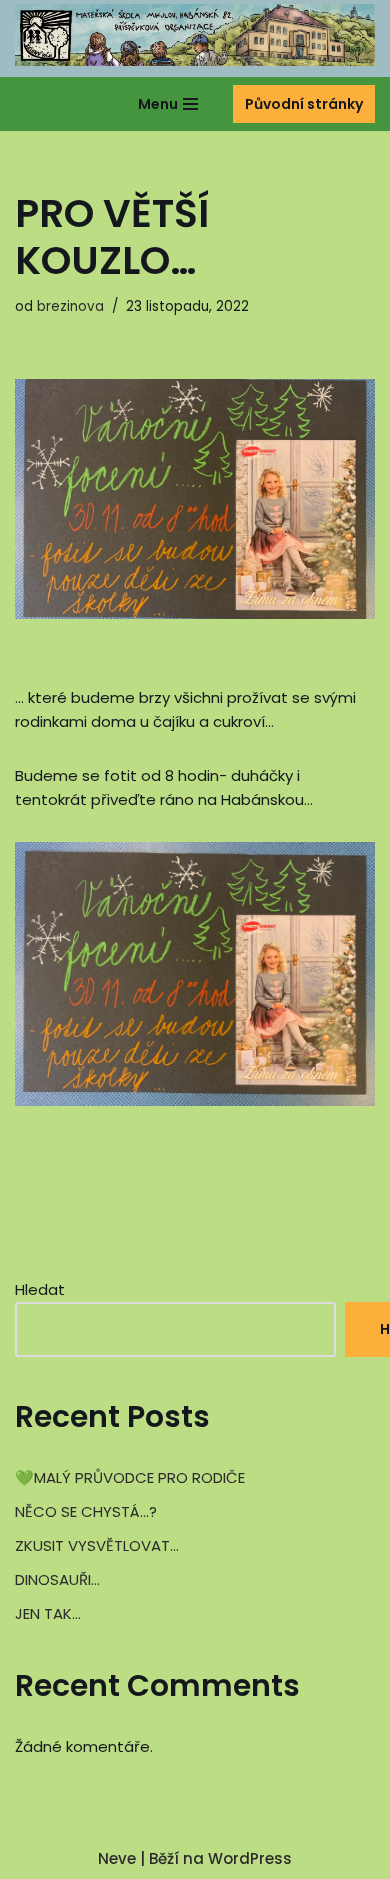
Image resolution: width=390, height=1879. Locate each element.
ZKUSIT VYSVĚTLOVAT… (97, 1545)
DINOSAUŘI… (57, 1579)
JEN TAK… (48, 1613)
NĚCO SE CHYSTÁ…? (86, 1511)
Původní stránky (304, 104)
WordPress (250, 1858)
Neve (117, 1858)
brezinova (70, 306)
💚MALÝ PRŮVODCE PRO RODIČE (130, 1477)
